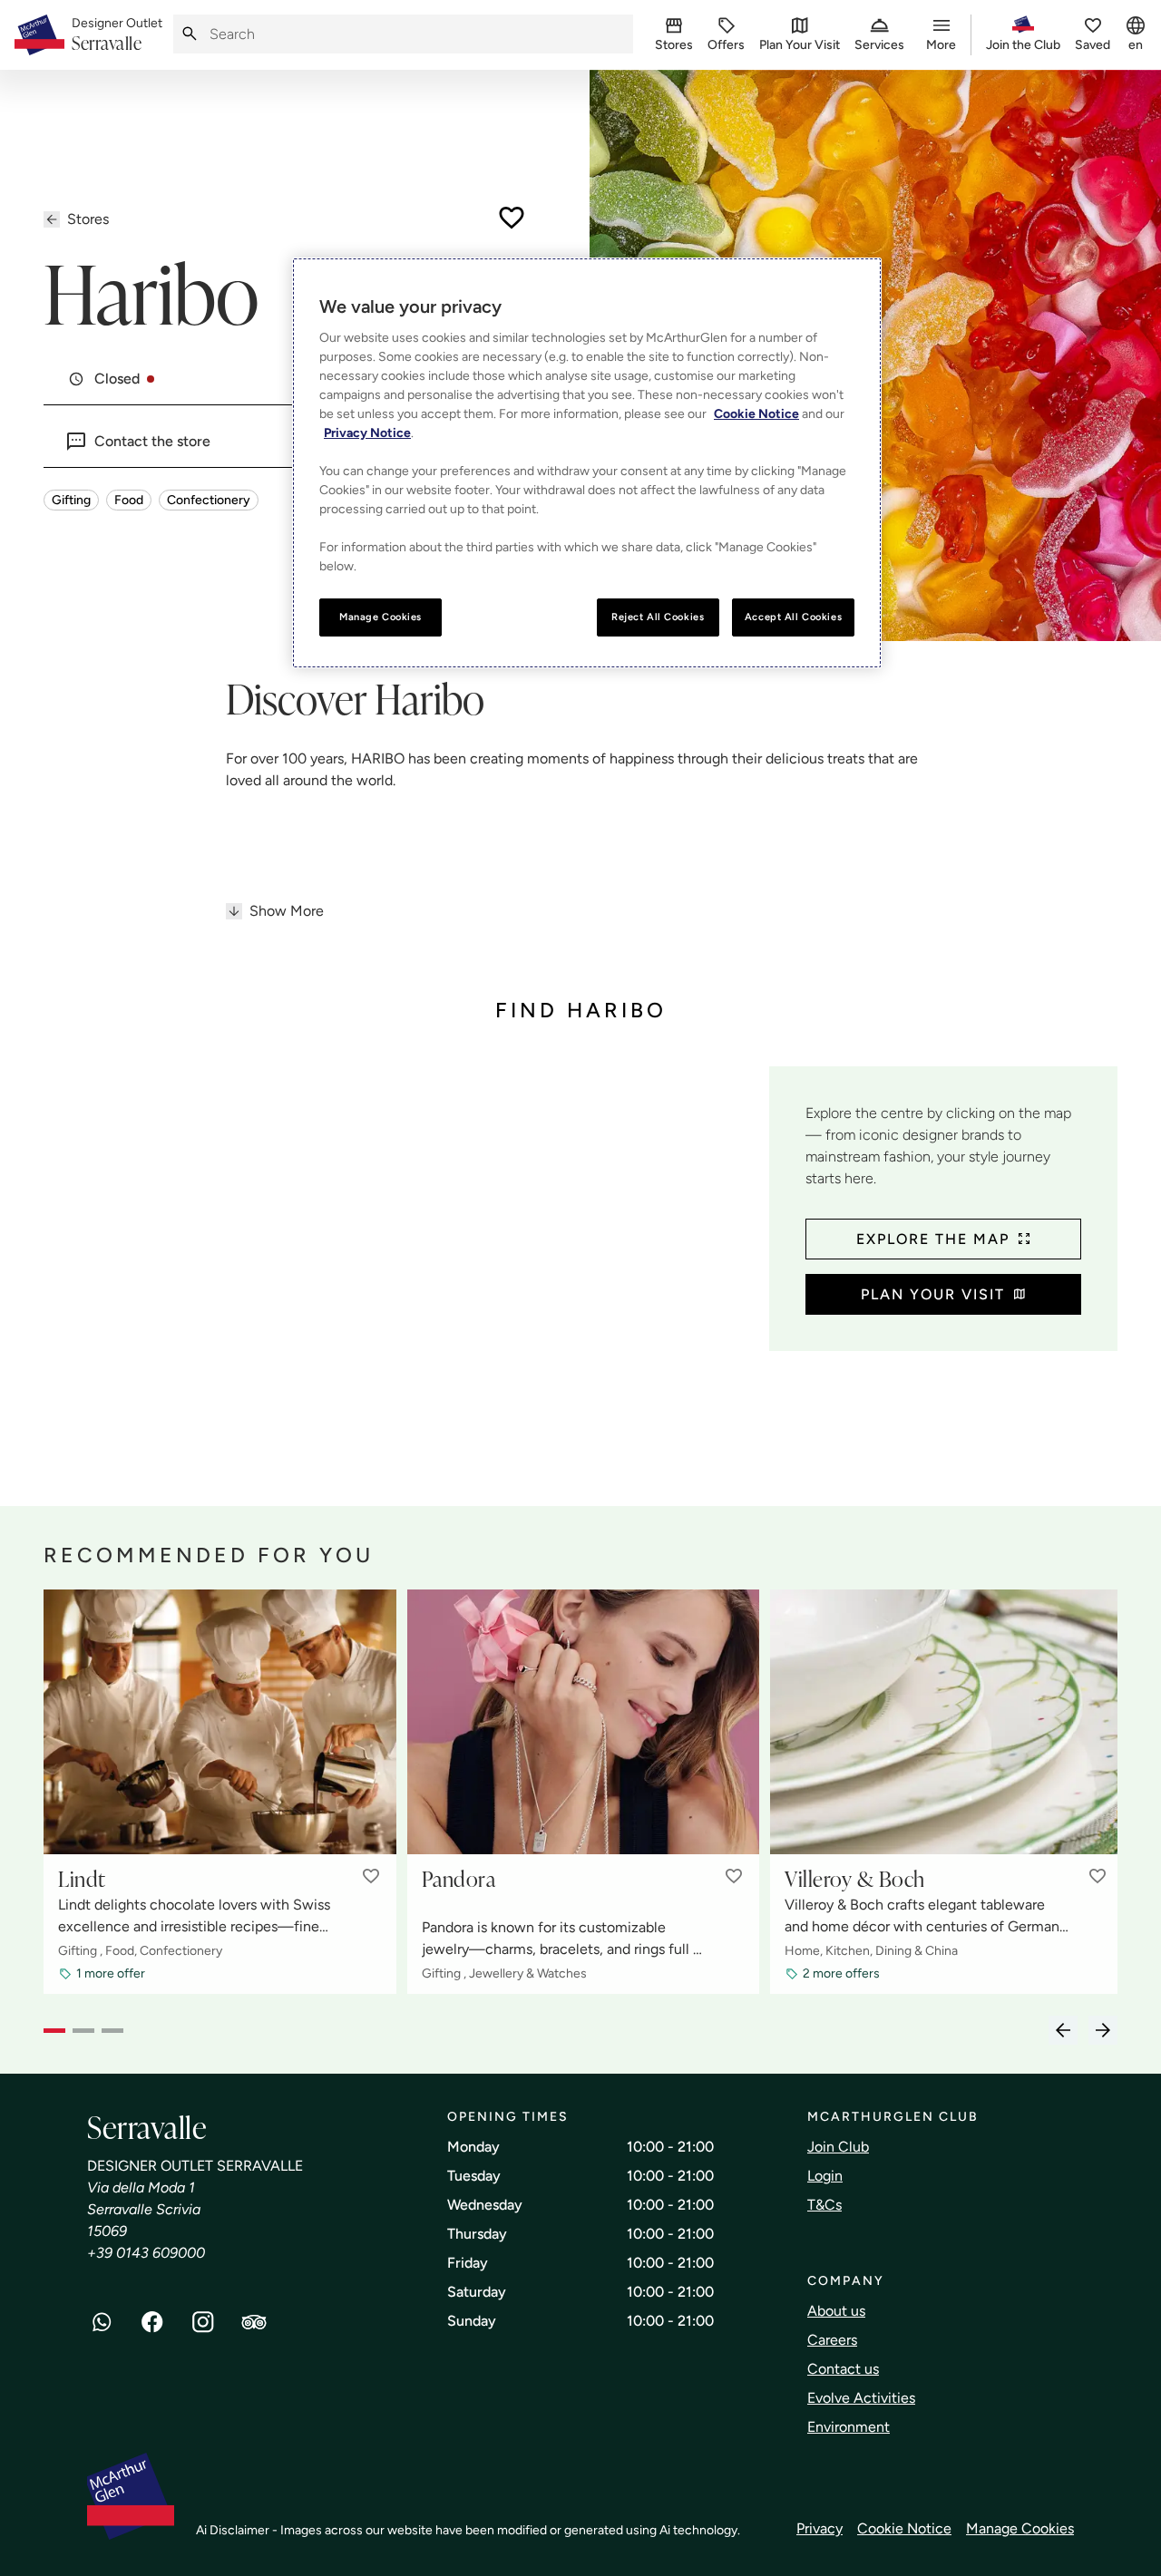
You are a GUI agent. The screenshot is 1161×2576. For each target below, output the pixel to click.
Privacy (820, 2528)
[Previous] (1063, 2030)
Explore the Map (933, 1239)
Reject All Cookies (658, 617)
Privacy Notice (367, 433)
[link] (117, 35)
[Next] (1103, 2030)
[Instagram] (203, 2322)
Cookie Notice (904, 2528)
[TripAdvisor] (254, 2322)
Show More (287, 911)
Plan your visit (933, 1294)
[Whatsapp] (102, 2322)
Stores (88, 219)
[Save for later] (512, 218)
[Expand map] (399, 1250)
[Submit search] (190, 34)
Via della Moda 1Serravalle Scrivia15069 (144, 2209)
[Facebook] (152, 2322)
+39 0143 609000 (146, 2253)
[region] (587, 463)
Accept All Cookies (793, 617)
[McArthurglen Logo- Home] (39, 35)
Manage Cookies (1020, 2528)
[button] (371, 1876)
